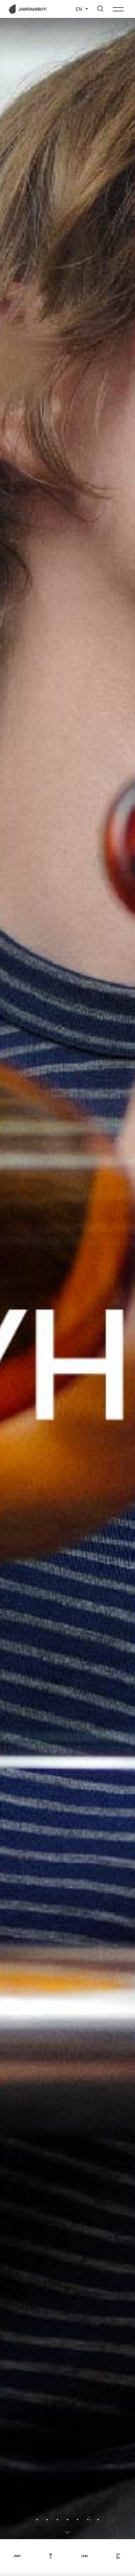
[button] (8, 1269)
